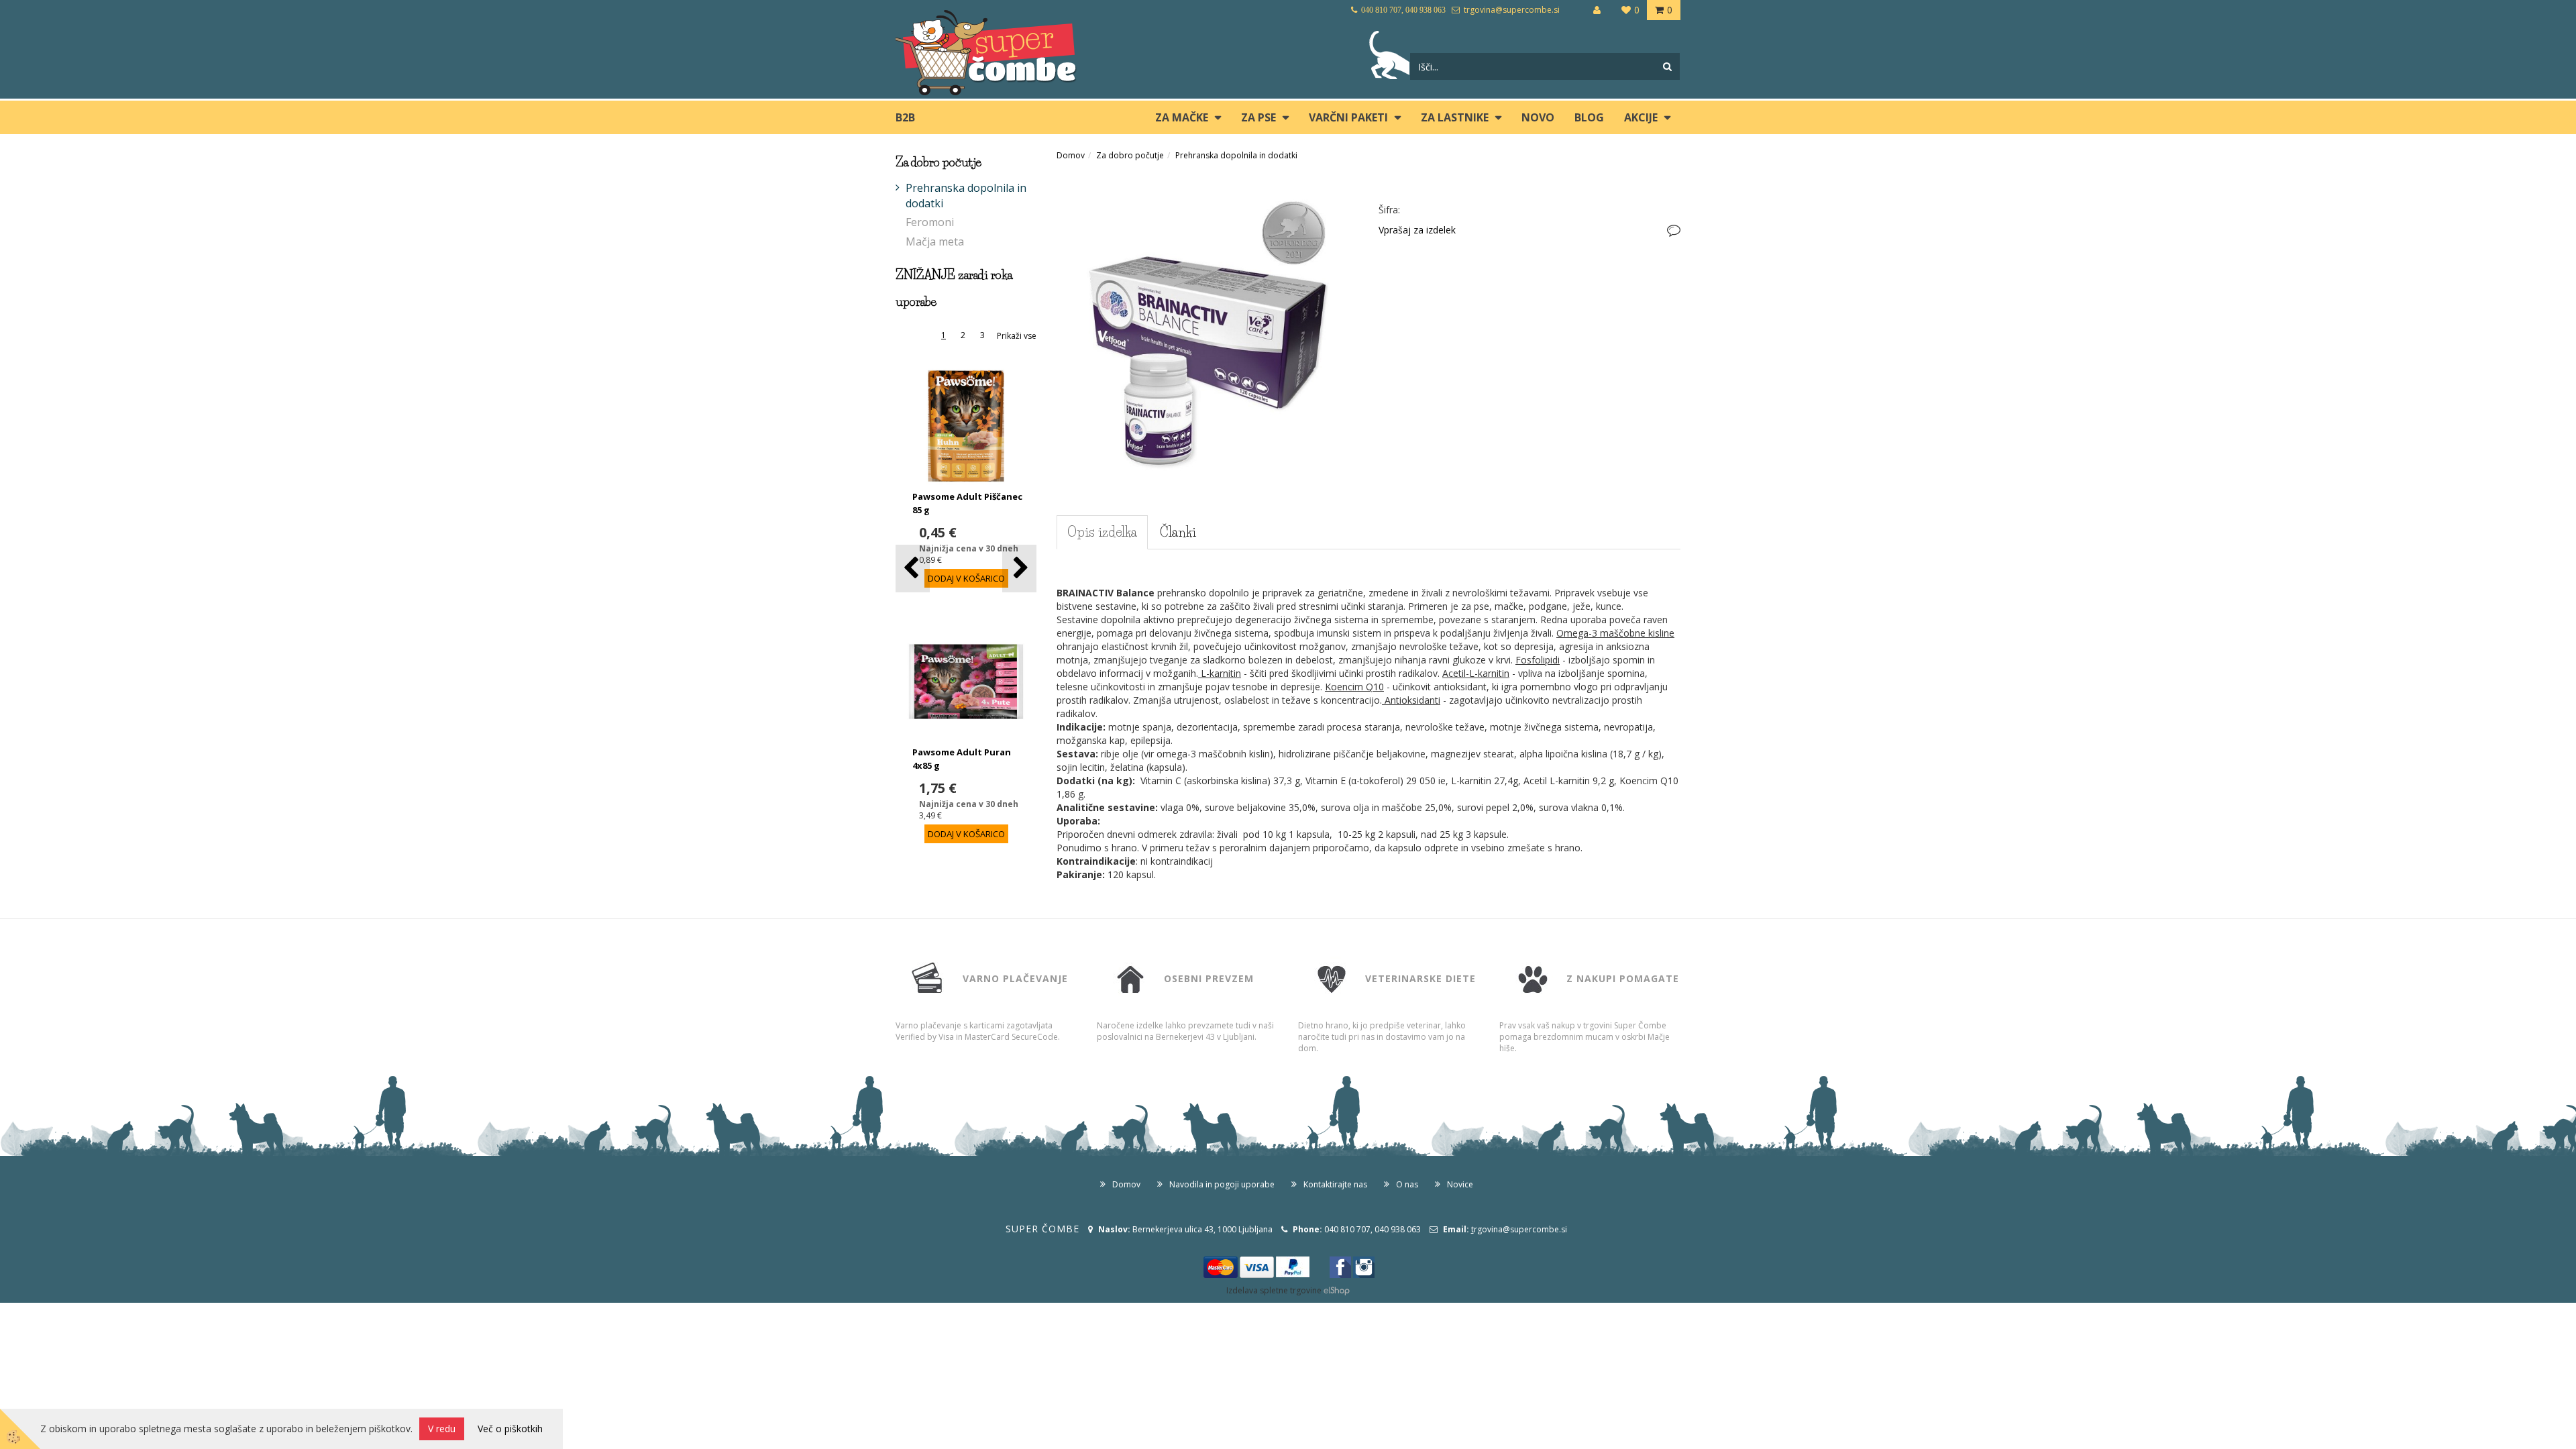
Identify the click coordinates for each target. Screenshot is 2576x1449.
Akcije (1641, 117)
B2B (905, 117)
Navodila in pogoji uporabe (1222, 1184)
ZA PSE (1258, 117)
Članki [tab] (1178, 532)
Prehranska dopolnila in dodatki (966, 196)
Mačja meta (935, 241)
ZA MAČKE (1182, 117)
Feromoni (930, 222)
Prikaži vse (1017, 336)
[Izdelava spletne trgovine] (1337, 1290)
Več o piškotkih (510, 1429)
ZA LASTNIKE (1455, 117)
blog (1589, 117)
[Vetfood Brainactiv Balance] (1207, 323)
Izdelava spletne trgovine (1274, 1290)
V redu (442, 1429)
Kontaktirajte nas (1335, 1184)
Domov (1071, 155)
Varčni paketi (1348, 117)
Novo (1538, 117)
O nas (1407, 1184)
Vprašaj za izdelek (1417, 230)
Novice (1460, 1184)
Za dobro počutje (1130, 155)
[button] (1019, 569)
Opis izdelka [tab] (1102, 532)
